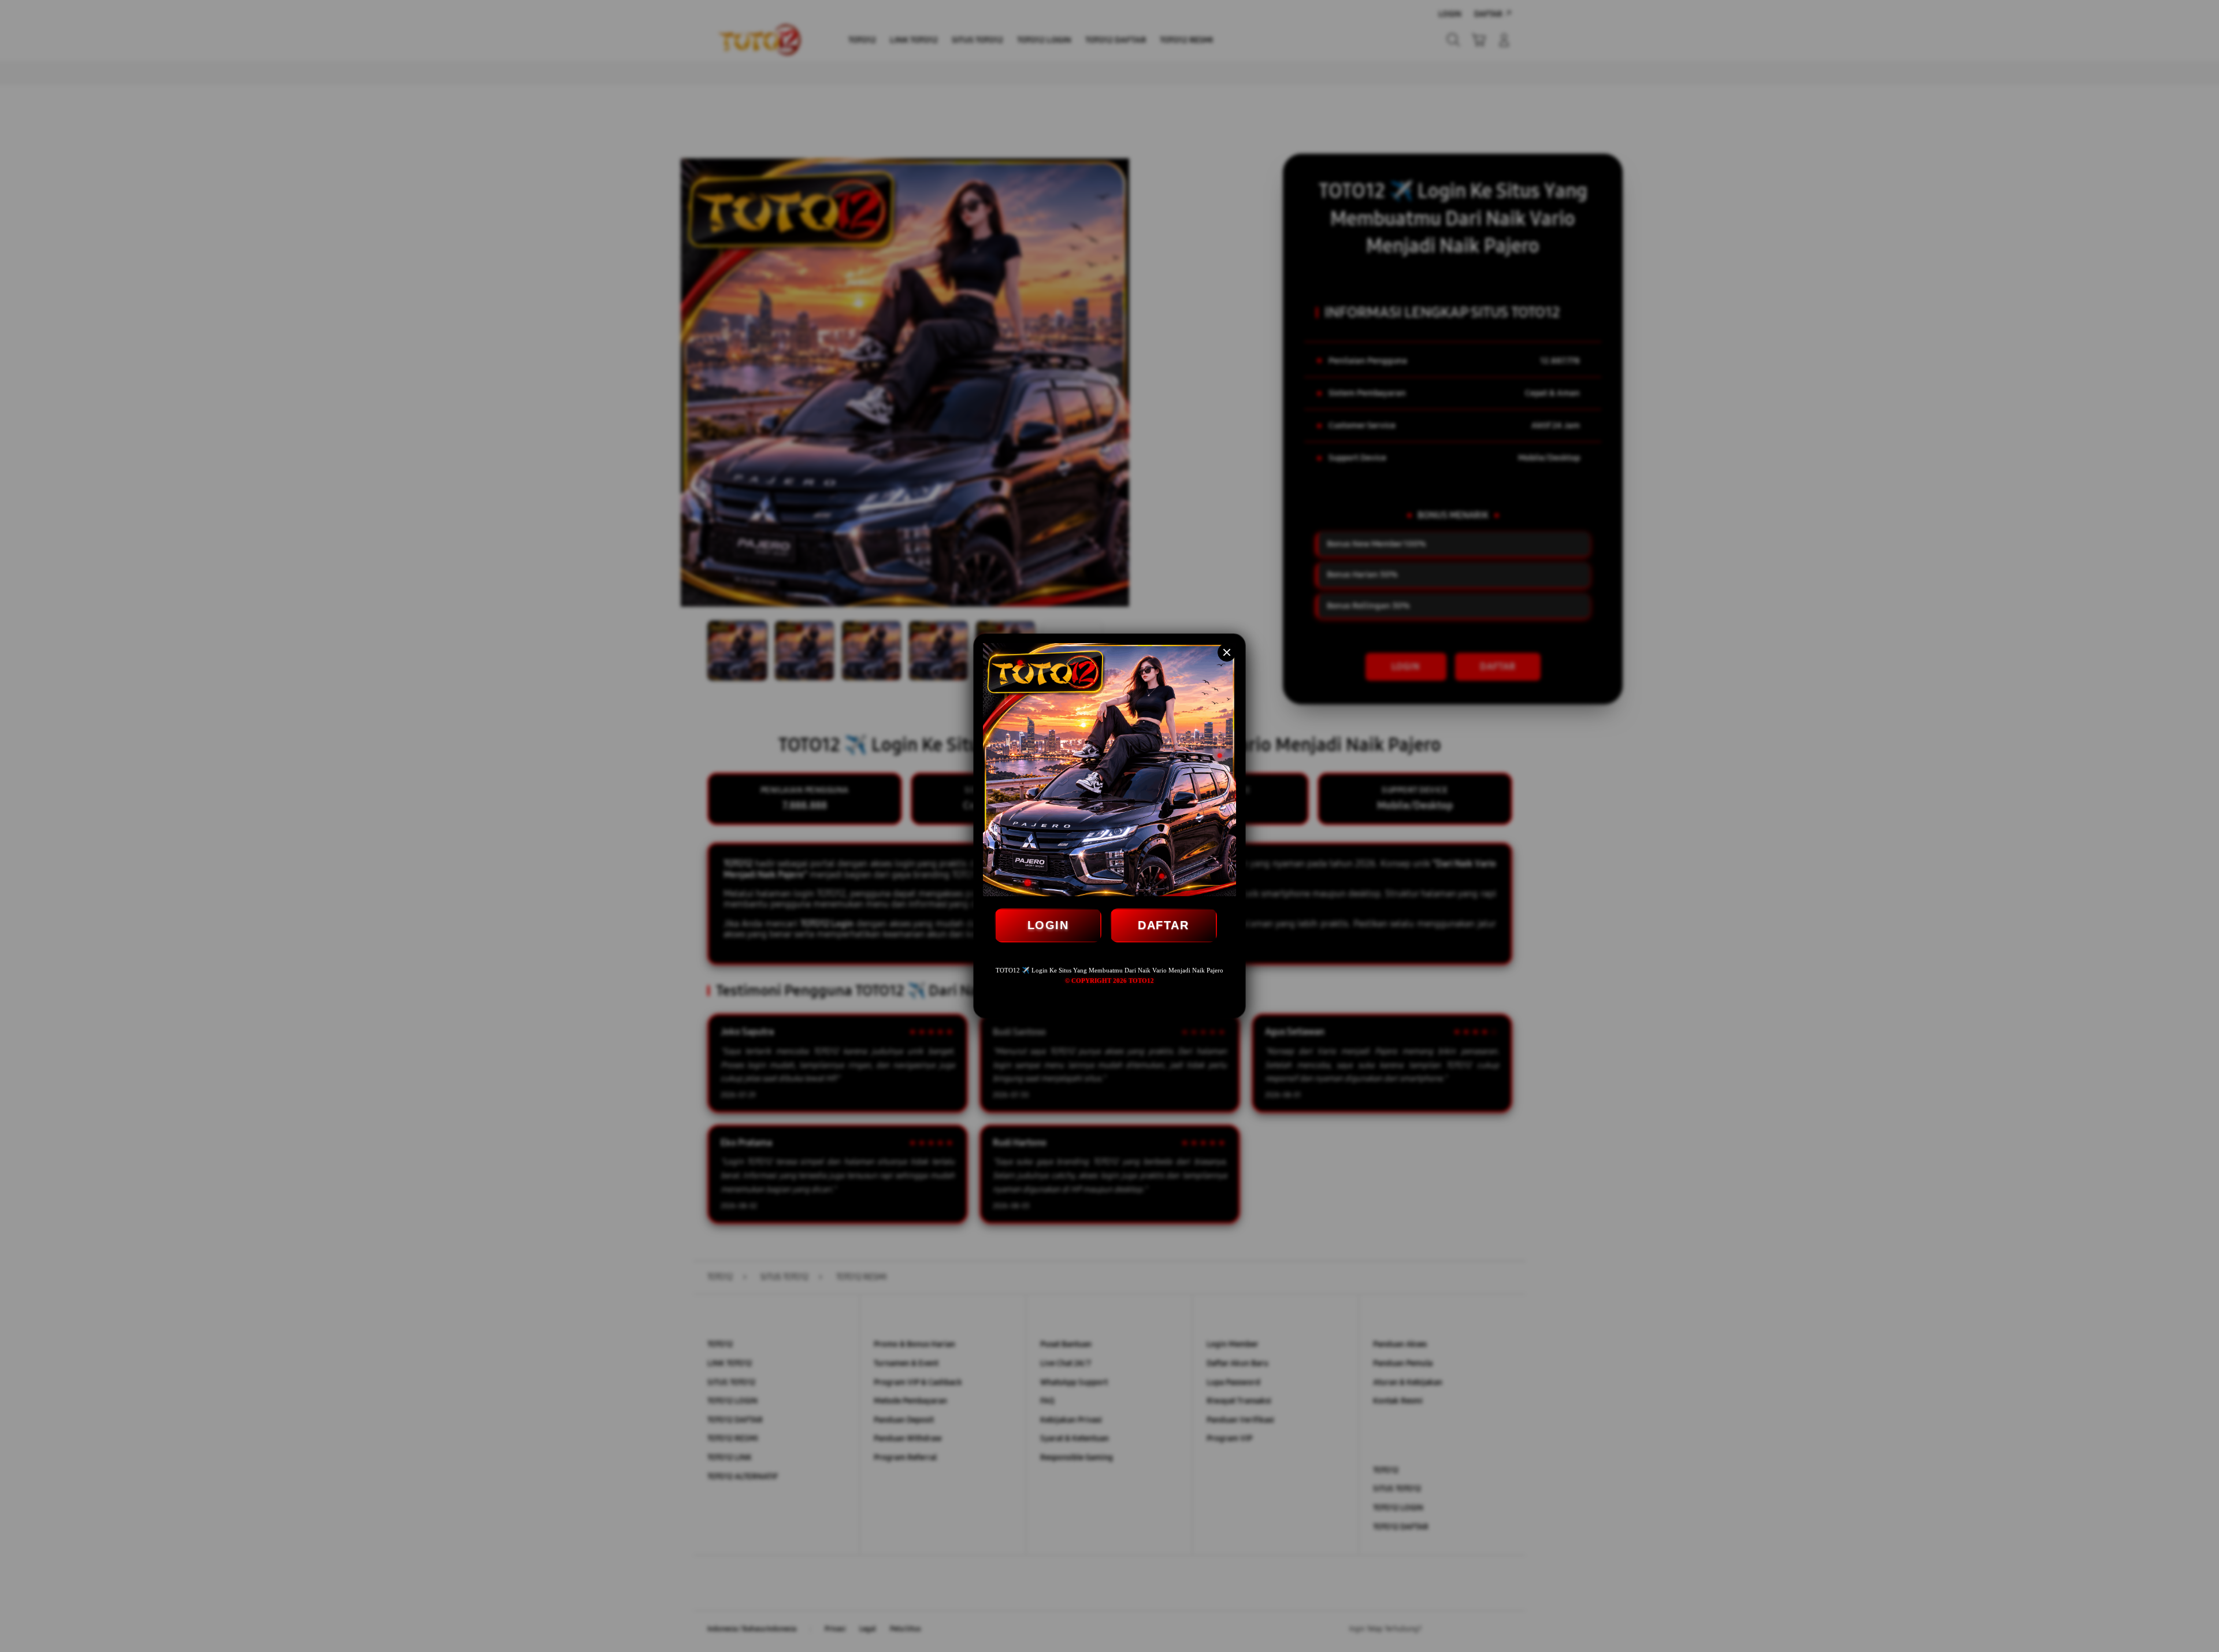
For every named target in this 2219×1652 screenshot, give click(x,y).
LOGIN (1048, 925)
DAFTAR (1163, 925)
